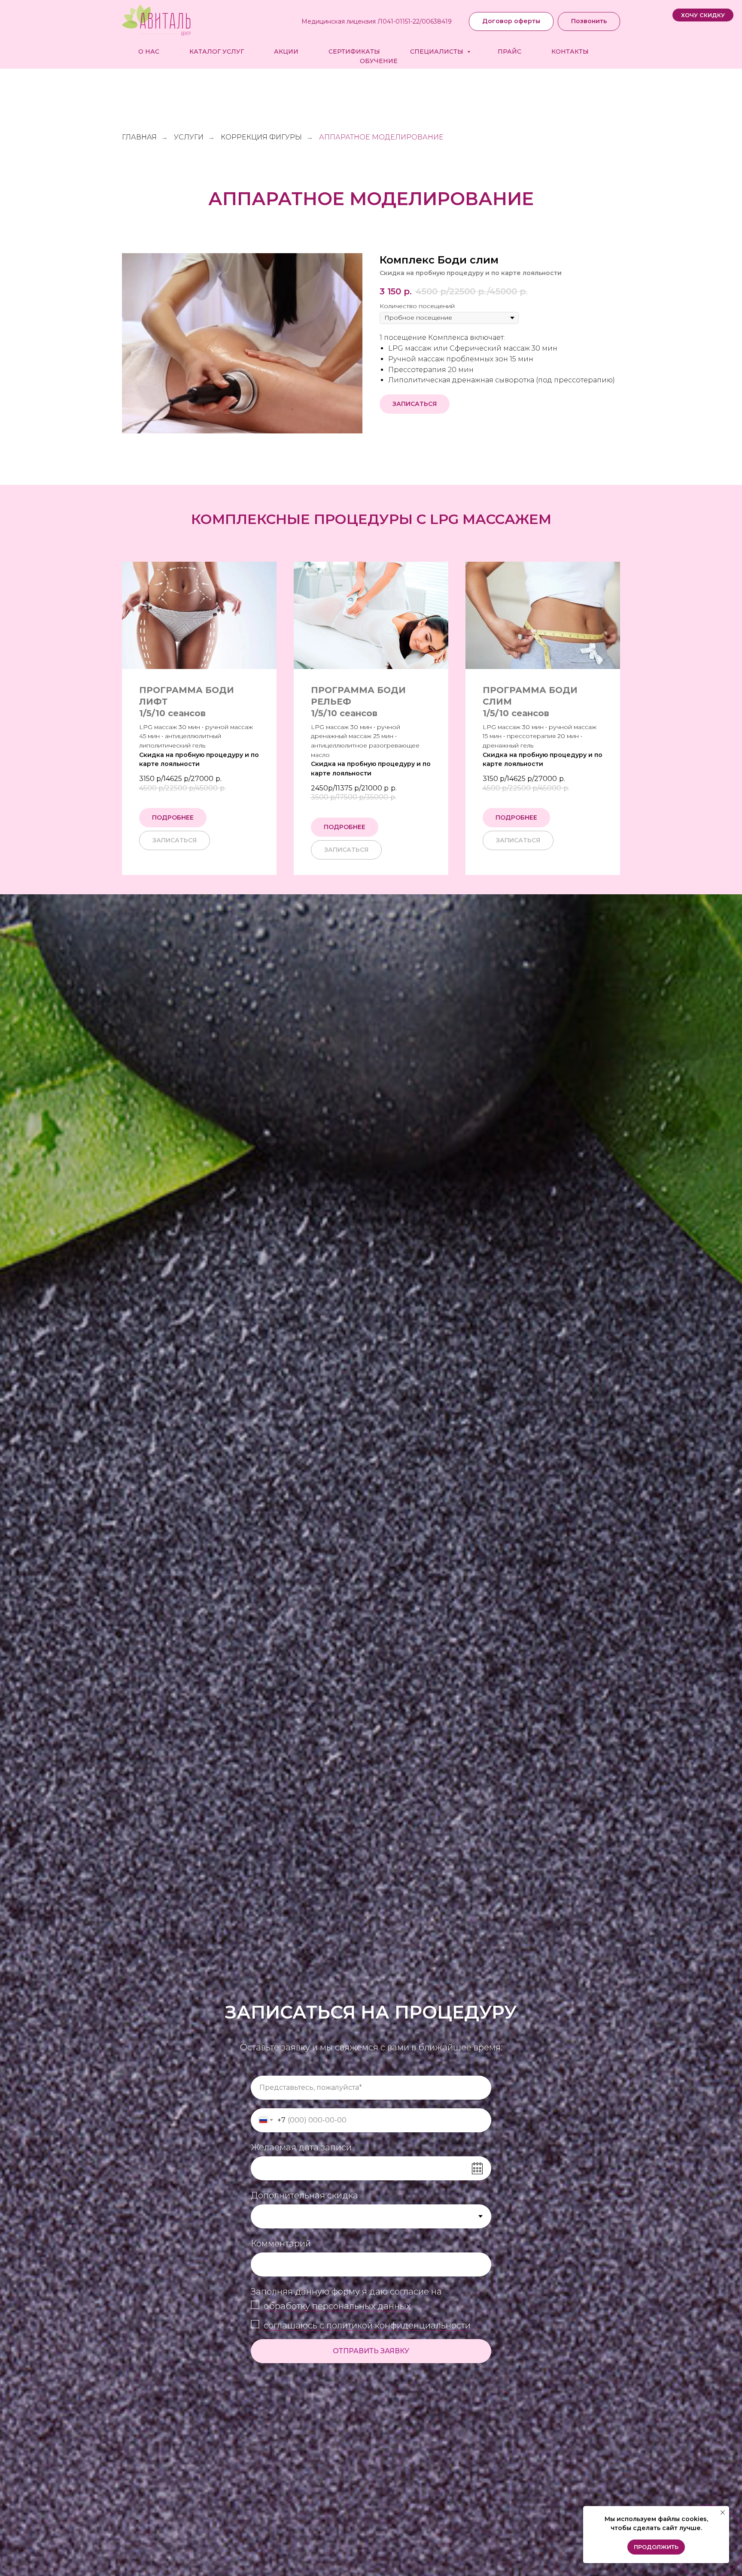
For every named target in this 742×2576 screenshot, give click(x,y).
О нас (149, 51)
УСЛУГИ (189, 137)
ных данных (385, 2306)
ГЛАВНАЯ (139, 137)
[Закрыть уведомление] (723, 2512)
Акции (286, 51)
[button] (703, 15)
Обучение (379, 61)
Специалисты (438, 51)
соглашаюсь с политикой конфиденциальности (367, 2325)
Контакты (570, 51)
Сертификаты (354, 51)
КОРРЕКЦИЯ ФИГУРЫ (261, 137)
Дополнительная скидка (304, 2195)
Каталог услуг (217, 51)
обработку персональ (311, 2306)
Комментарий (281, 2243)
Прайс (509, 51)
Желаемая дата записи (301, 2147)
